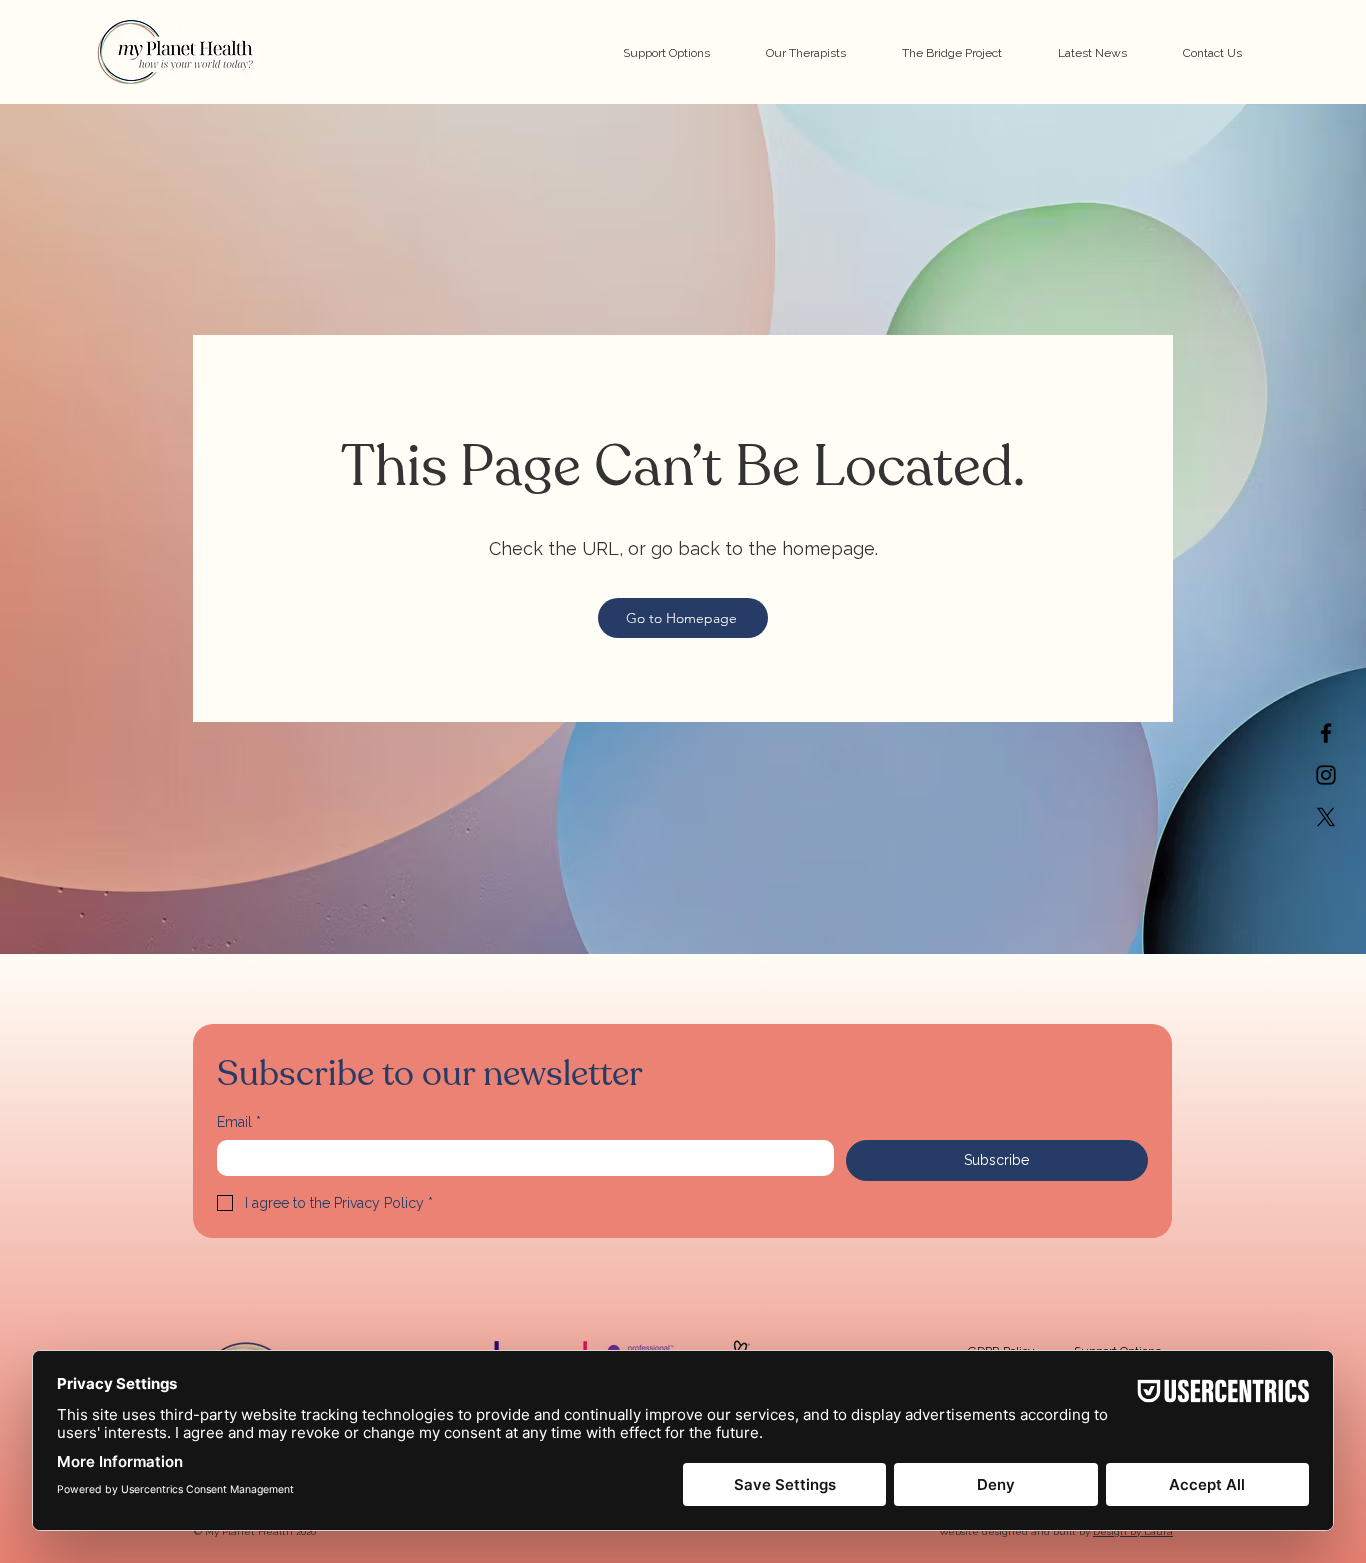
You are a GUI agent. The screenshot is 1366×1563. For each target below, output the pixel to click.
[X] (1326, 817)
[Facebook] (1326, 733)
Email (239, 1122)
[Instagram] (1326, 775)
